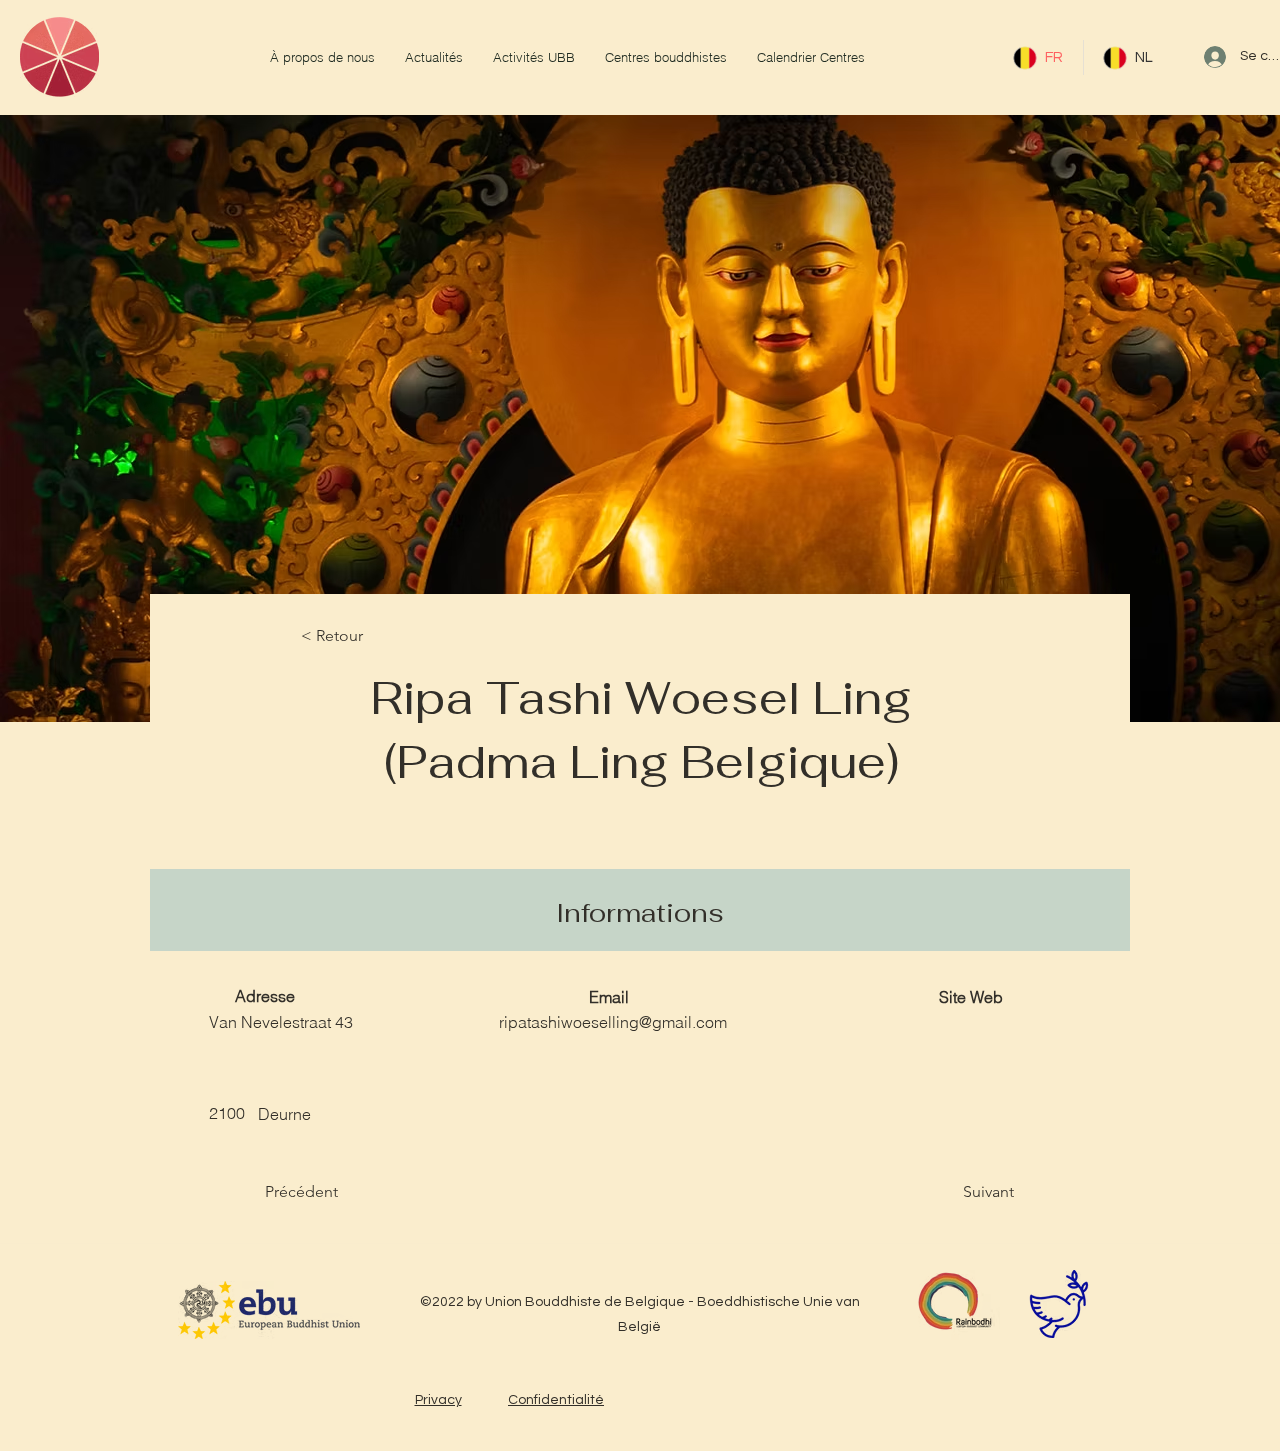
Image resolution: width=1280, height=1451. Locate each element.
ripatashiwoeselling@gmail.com (613, 1022)
